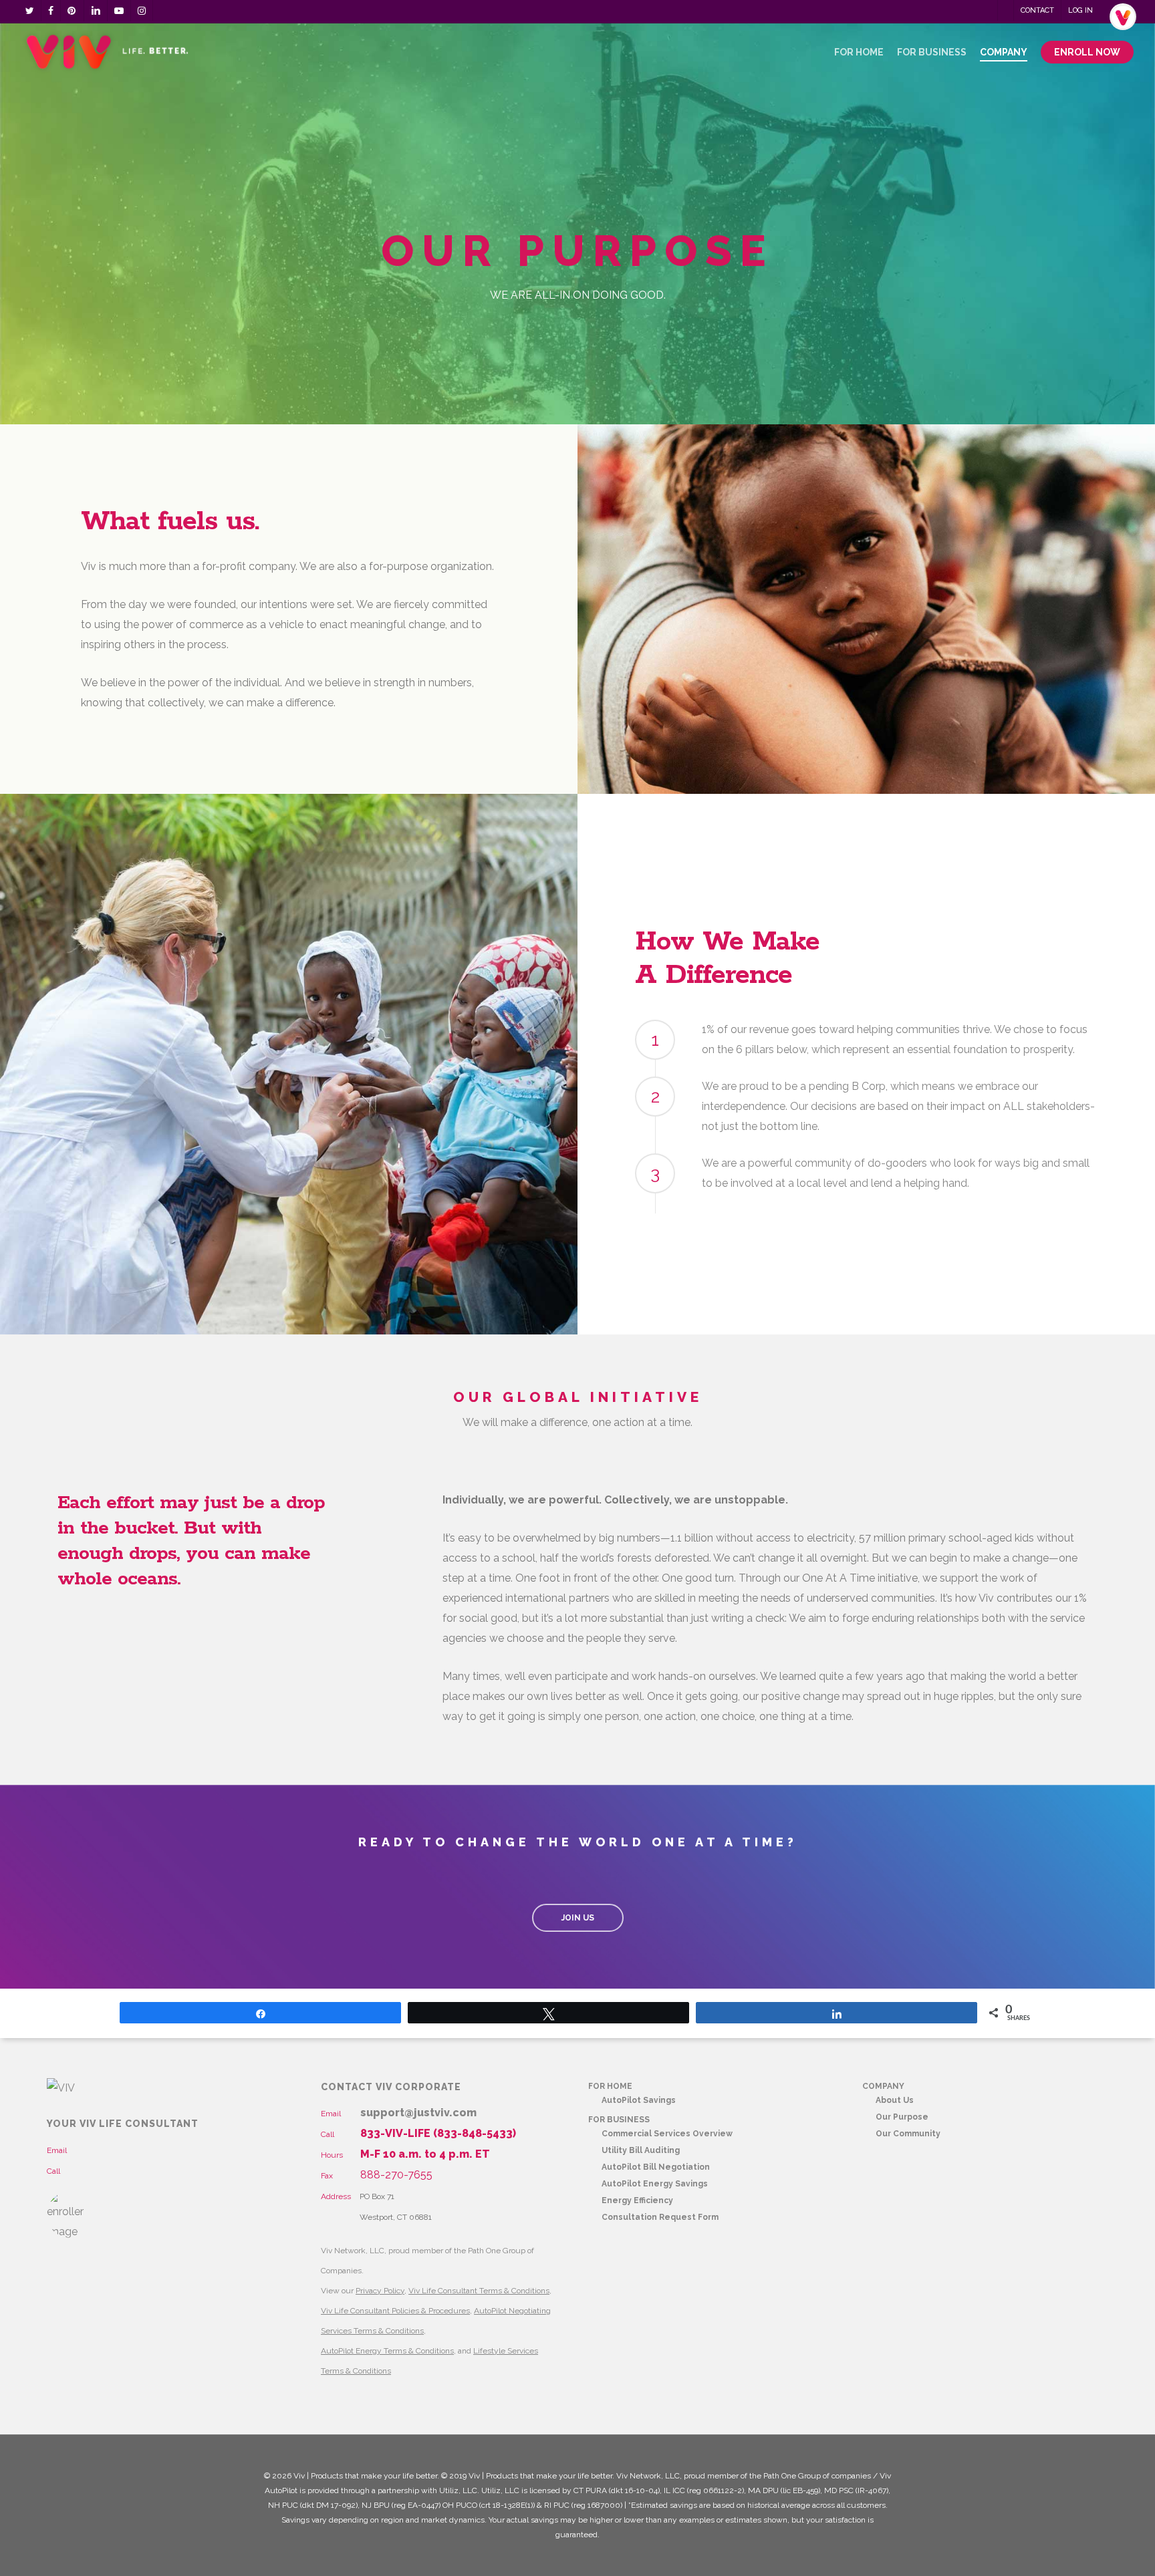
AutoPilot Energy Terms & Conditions (387, 2351)
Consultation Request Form (660, 2217)
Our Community (908, 2134)
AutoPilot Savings (639, 2100)
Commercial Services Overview (667, 2134)
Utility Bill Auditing (641, 2150)
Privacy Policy (380, 2291)
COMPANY (883, 2086)
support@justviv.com (418, 2113)
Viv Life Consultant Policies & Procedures (395, 2311)
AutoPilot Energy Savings (655, 2184)
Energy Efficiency (637, 2200)
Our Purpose (902, 2117)
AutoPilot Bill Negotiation (656, 2167)
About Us (895, 2100)
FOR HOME (610, 2086)
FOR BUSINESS (619, 2120)
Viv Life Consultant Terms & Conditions (479, 2291)
